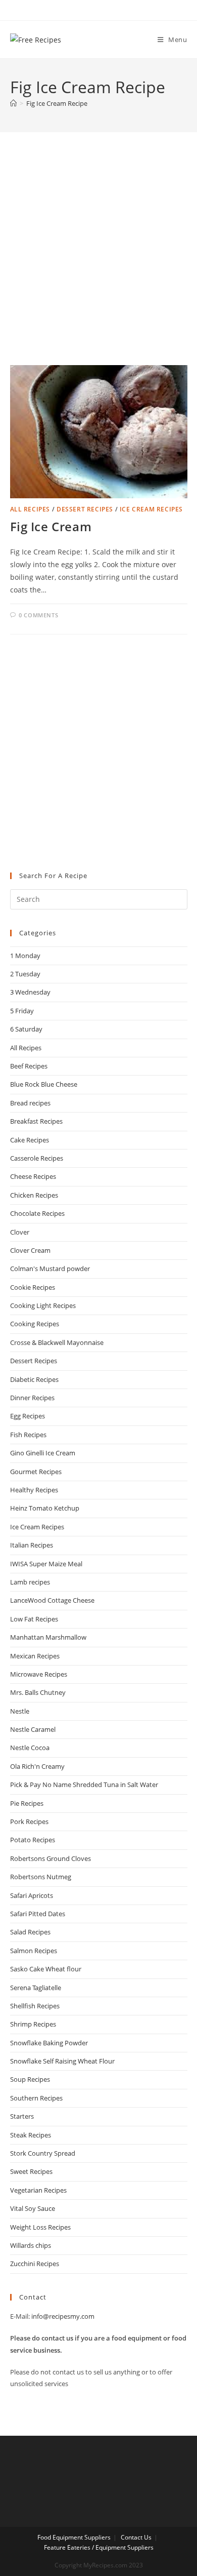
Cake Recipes (30, 1140)
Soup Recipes (30, 2079)
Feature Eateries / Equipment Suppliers (99, 2547)
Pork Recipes (29, 1821)
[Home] (13, 103)
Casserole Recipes (37, 1158)
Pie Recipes (27, 1803)
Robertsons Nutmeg (41, 1877)
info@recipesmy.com (63, 2316)
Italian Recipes (32, 1545)
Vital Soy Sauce (33, 2208)
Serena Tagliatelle (36, 1988)
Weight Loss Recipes (40, 2227)
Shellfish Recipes (35, 2006)
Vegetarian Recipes (38, 2190)
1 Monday (25, 956)
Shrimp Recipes (33, 2024)
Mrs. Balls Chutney (38, 1692)
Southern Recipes (36, 2098)
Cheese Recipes (33, 1176)
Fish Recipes (28, 1435)
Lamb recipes (30, 1582)
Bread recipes (30, 1103)
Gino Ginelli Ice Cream (43, 1453)
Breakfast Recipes (36, 1121)
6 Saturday (26, 1029)
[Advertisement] (98, 261)
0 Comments (38, 615)
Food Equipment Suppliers (74, 2537)
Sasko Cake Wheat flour (46, 1969)
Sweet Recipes (31, 2171)
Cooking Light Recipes (43, 1305)
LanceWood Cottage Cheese (52, 1600)
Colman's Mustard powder (50, 1269)
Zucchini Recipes (35, 2264)
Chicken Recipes (34, 1195)
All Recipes (30, 509)
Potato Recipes (33, 1840)
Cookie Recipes (33, 1287)
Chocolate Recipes (37, 1213)
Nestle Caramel (33, 1729)
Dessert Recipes (85, 509)
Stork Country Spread (43, 2153)
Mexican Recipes (35, 1656)
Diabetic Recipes (34, 1379)
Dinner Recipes (32, 1398)
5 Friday (22, 1011)
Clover (20, 1232)
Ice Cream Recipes (151, 509)
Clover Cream (30, 1250)
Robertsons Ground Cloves (51, 1858)
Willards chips (31, 2245)
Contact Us (136, 2537)
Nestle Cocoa (30, 1748)
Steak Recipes (31, 2135)
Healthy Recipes (34, 1490)
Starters (22, 2116)
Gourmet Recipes (36, 1472)
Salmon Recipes (34, 1951)
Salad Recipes (30, 1932)
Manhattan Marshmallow (48, 1637)
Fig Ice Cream (51, 526)
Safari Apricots (32, 1895)
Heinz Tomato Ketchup (45, 1508)
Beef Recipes (29, 1066)
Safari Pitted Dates (38, 1914)
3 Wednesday (30, 992)
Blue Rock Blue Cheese (44, 1084)
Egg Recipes (28, 1416)
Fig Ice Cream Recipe (57, 103)
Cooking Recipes (35, 1324)
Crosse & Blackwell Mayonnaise (57, 1342)
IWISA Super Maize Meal (46, 1564)
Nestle (20, 1711)
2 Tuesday (25, 974)
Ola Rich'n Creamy (37, 1766)
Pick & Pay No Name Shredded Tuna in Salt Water (84, 1785)
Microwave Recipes (39, 1674)
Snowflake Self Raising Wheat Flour (62, 2061)
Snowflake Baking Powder (49, 2043)
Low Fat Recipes (34, 1619)
